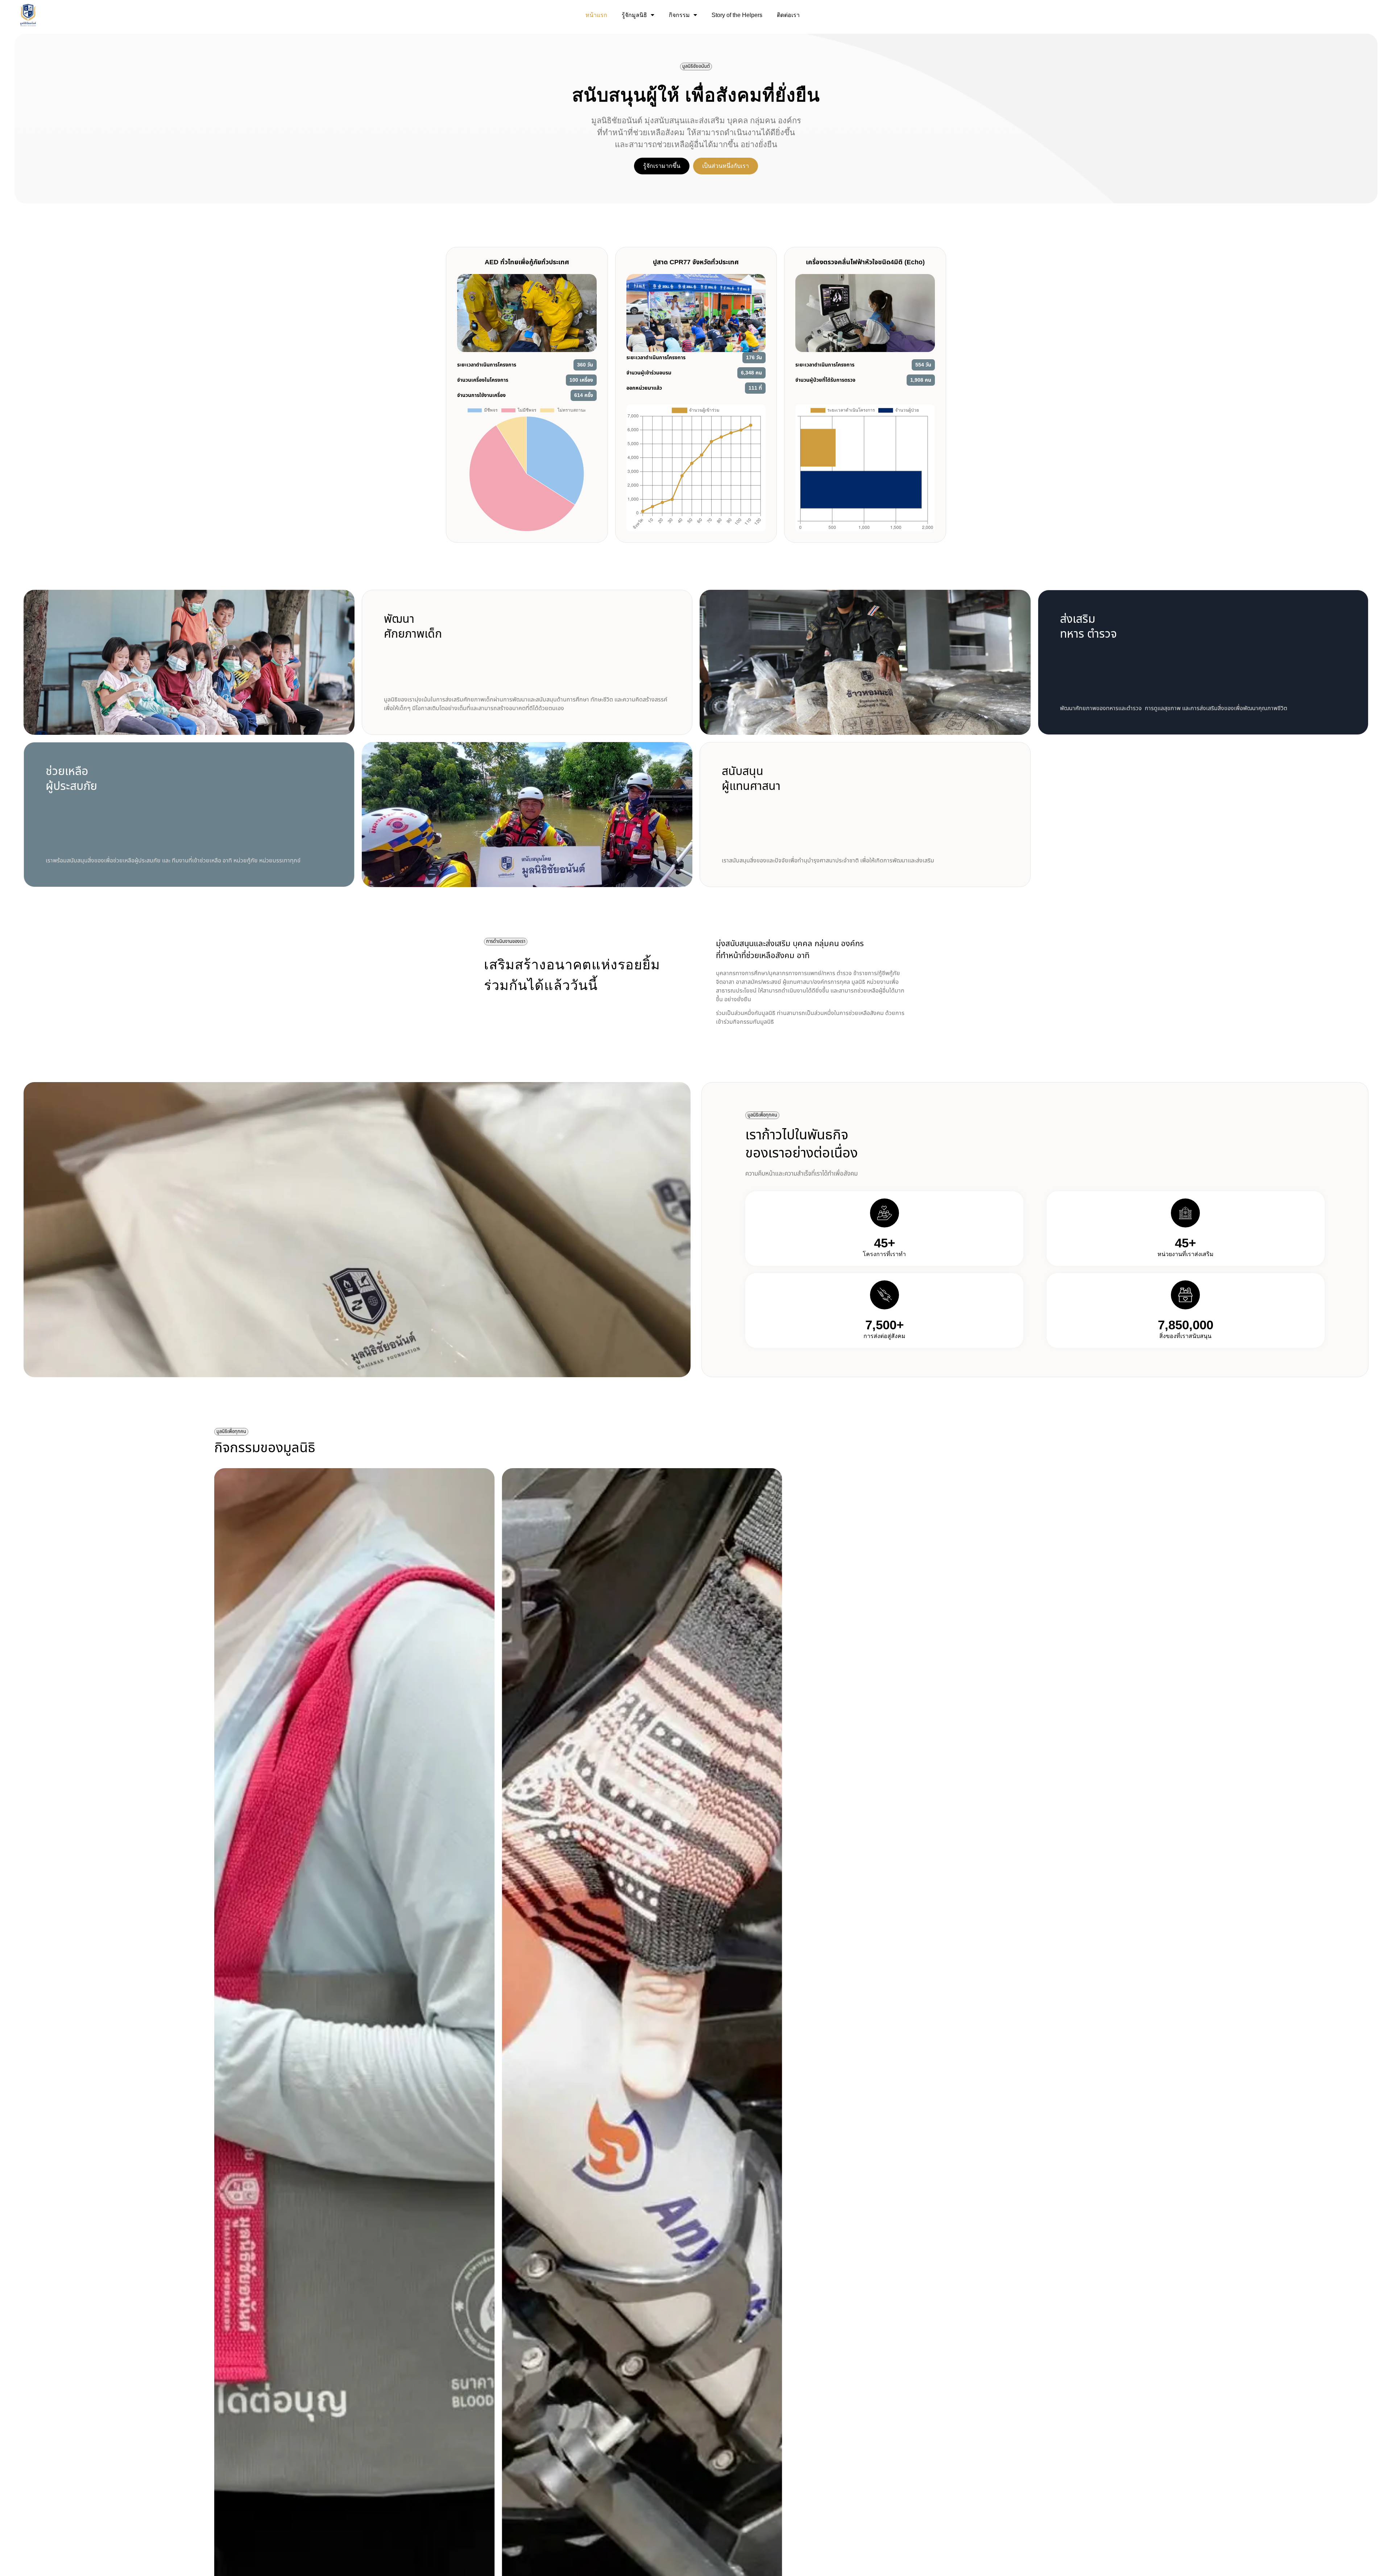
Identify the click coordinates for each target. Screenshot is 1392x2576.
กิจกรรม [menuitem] (679, 15)
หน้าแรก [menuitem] (596, 15)
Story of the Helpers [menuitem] (737, 15)
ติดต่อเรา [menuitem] (788, 15)
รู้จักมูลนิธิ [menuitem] (634, 15)
